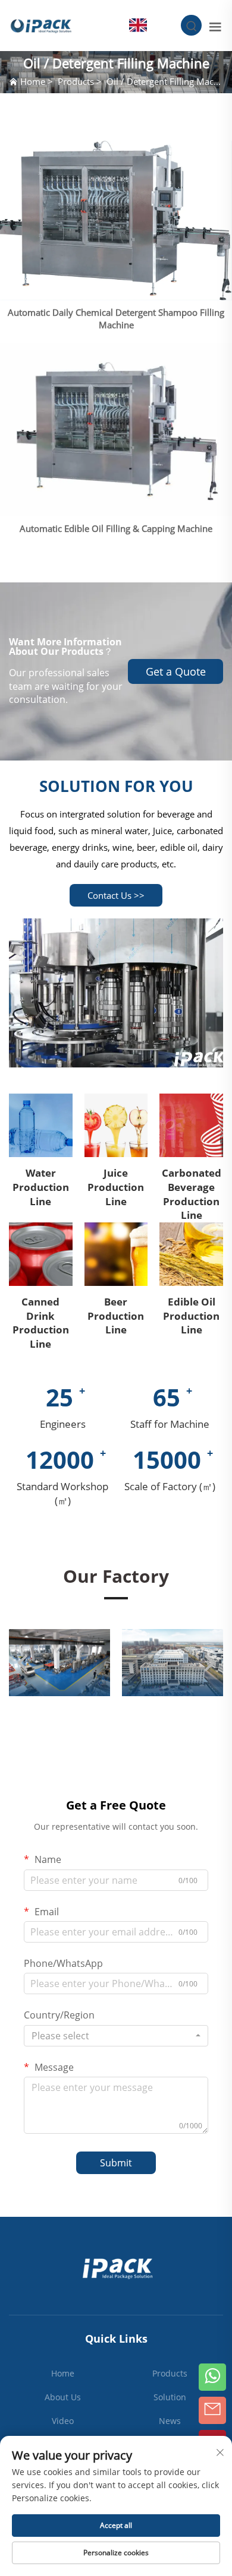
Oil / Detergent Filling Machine (169, 81)
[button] (24, 1663)
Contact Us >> (116, 895)
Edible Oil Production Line (191, 1316)
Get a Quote (176, 671)
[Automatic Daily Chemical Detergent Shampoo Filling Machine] (116, 221)
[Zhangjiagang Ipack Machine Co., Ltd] (41, 24)
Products (76, 81)
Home (33, 81)
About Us (63, 2397)
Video (63, 2421)
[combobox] (116, 2036)
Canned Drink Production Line (41, 1323)
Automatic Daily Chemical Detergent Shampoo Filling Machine (116, 319)
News (170, 2421)
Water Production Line (41, 1187)
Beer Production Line (116, 1316)
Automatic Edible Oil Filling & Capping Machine (116, 528)
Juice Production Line (116, 1187)
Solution (170, 2397)
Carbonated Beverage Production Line (192, 1194)
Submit (116, 2163)
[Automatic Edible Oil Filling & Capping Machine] (116, 430)
